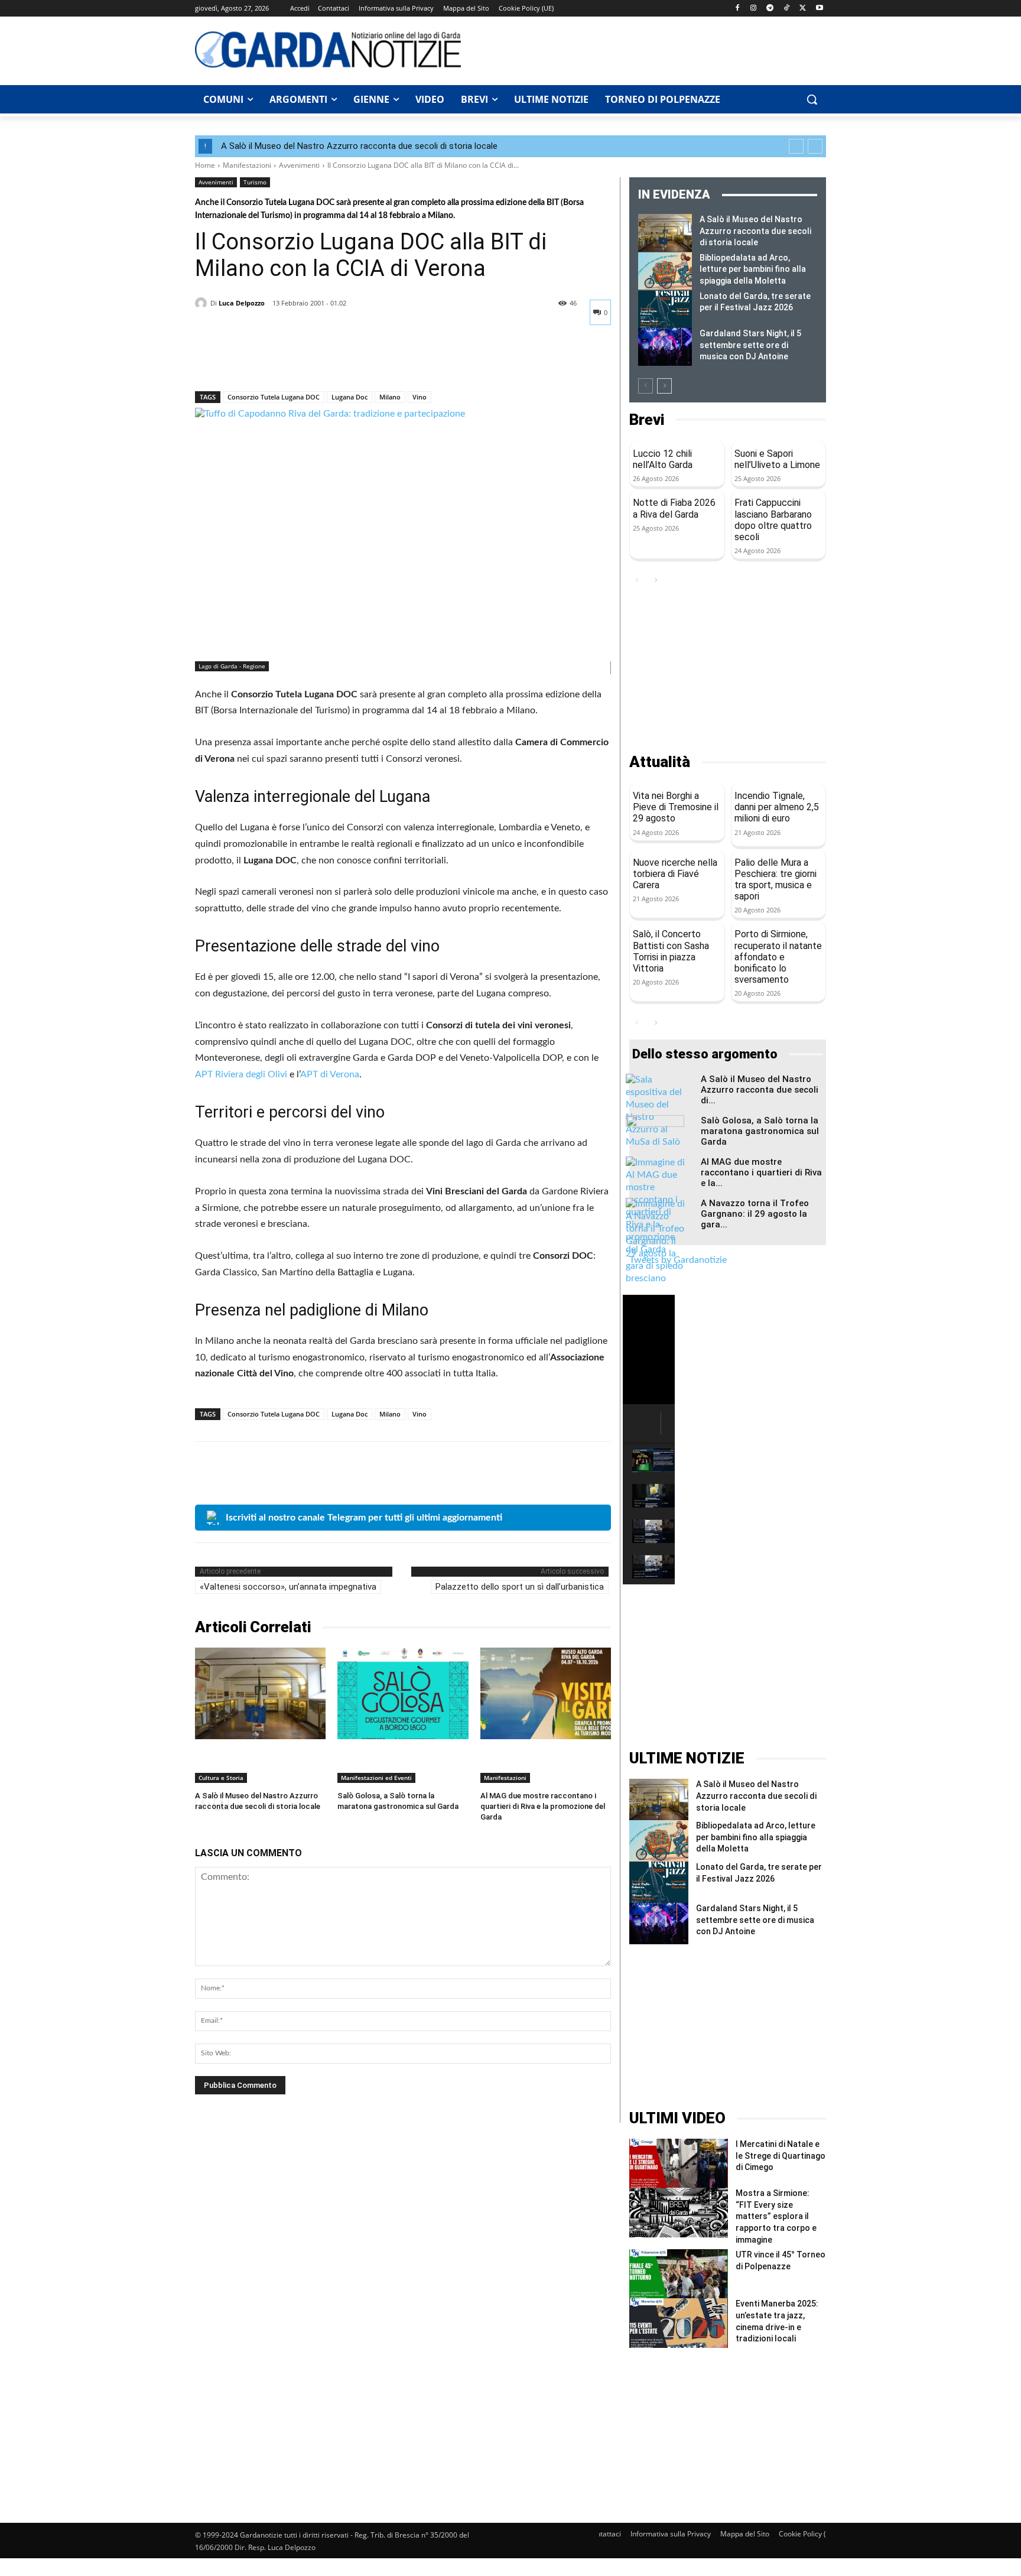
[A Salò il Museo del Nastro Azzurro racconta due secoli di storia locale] (260, 1693)
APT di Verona (330, 1074)
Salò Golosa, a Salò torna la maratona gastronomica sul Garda (760, 1131)
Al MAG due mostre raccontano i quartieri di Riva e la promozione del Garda (543, 1806)
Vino (420, 397)
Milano (390, 397)
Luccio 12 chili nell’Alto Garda (663, 459)
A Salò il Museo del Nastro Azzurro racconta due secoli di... (760, 1090)
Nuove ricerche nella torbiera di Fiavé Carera (675, 874)
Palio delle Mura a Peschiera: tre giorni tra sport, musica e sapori (775, 880)
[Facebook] (737, 9)
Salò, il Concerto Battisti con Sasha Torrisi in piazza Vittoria (671, 951)
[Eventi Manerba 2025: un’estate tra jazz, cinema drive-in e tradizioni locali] (679, 2323)
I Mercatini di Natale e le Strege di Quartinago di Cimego (781, 2156)
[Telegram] (770, 9)
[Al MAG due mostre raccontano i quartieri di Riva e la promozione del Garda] (546, 1693)
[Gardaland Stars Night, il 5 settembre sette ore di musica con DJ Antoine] (665, 347)
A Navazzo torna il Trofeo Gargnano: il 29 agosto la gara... (755, 1214)
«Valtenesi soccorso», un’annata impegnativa (288, 1587)
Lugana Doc (349, 397)
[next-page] (664, 386)
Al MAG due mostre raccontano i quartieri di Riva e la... (761, 1172)
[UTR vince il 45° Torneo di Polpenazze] (679, 2274)
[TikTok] (787, 9)
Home (205, 165)
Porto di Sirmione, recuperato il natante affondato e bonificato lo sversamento (778, 957)
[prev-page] (646, 386)
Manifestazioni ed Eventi (376, 1778)
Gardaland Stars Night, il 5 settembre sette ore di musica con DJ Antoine (750, 345)
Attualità (660, 762)
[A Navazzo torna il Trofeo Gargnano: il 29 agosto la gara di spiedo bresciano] (655, 1241)
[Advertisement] (650, 49)
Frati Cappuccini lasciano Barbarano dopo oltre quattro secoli (773, 520)
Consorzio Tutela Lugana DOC (274, 397)
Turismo (255, 182)
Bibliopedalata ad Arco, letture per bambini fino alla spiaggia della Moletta (753, 269)
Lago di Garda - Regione (232, 666)
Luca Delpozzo (242, 303)
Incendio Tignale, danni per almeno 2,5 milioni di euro (777, 807)
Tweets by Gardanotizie (678, 1260)
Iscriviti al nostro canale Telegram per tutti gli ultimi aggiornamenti (364, 1518)
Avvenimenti (299, 165)
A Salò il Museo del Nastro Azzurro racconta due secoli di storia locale (359, 146)
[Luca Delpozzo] (203, 303)
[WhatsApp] (288, 360)
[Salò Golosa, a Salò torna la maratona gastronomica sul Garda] (403, 1693)
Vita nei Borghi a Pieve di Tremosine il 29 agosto (676, 807)
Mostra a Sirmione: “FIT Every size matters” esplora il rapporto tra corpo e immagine (776, 2216)
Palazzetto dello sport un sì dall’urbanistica (520, 1587)
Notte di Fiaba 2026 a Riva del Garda (674, 508)
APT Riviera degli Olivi (241, 1074)
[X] (803, 9)
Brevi (647, 420)
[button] (812, 99)
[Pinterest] (261, 360)
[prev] (796, 146)
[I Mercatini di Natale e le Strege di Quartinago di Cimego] (679, 2163)
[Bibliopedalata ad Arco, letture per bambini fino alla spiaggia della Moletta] (665, 271)
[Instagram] (754, 9)
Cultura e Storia (221, 1778)
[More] (316, 360)
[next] (815, 146)
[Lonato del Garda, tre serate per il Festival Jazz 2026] (665, 310)
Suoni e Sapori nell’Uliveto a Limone (777, 459)
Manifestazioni (247, 165)
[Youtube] (819, 9)
